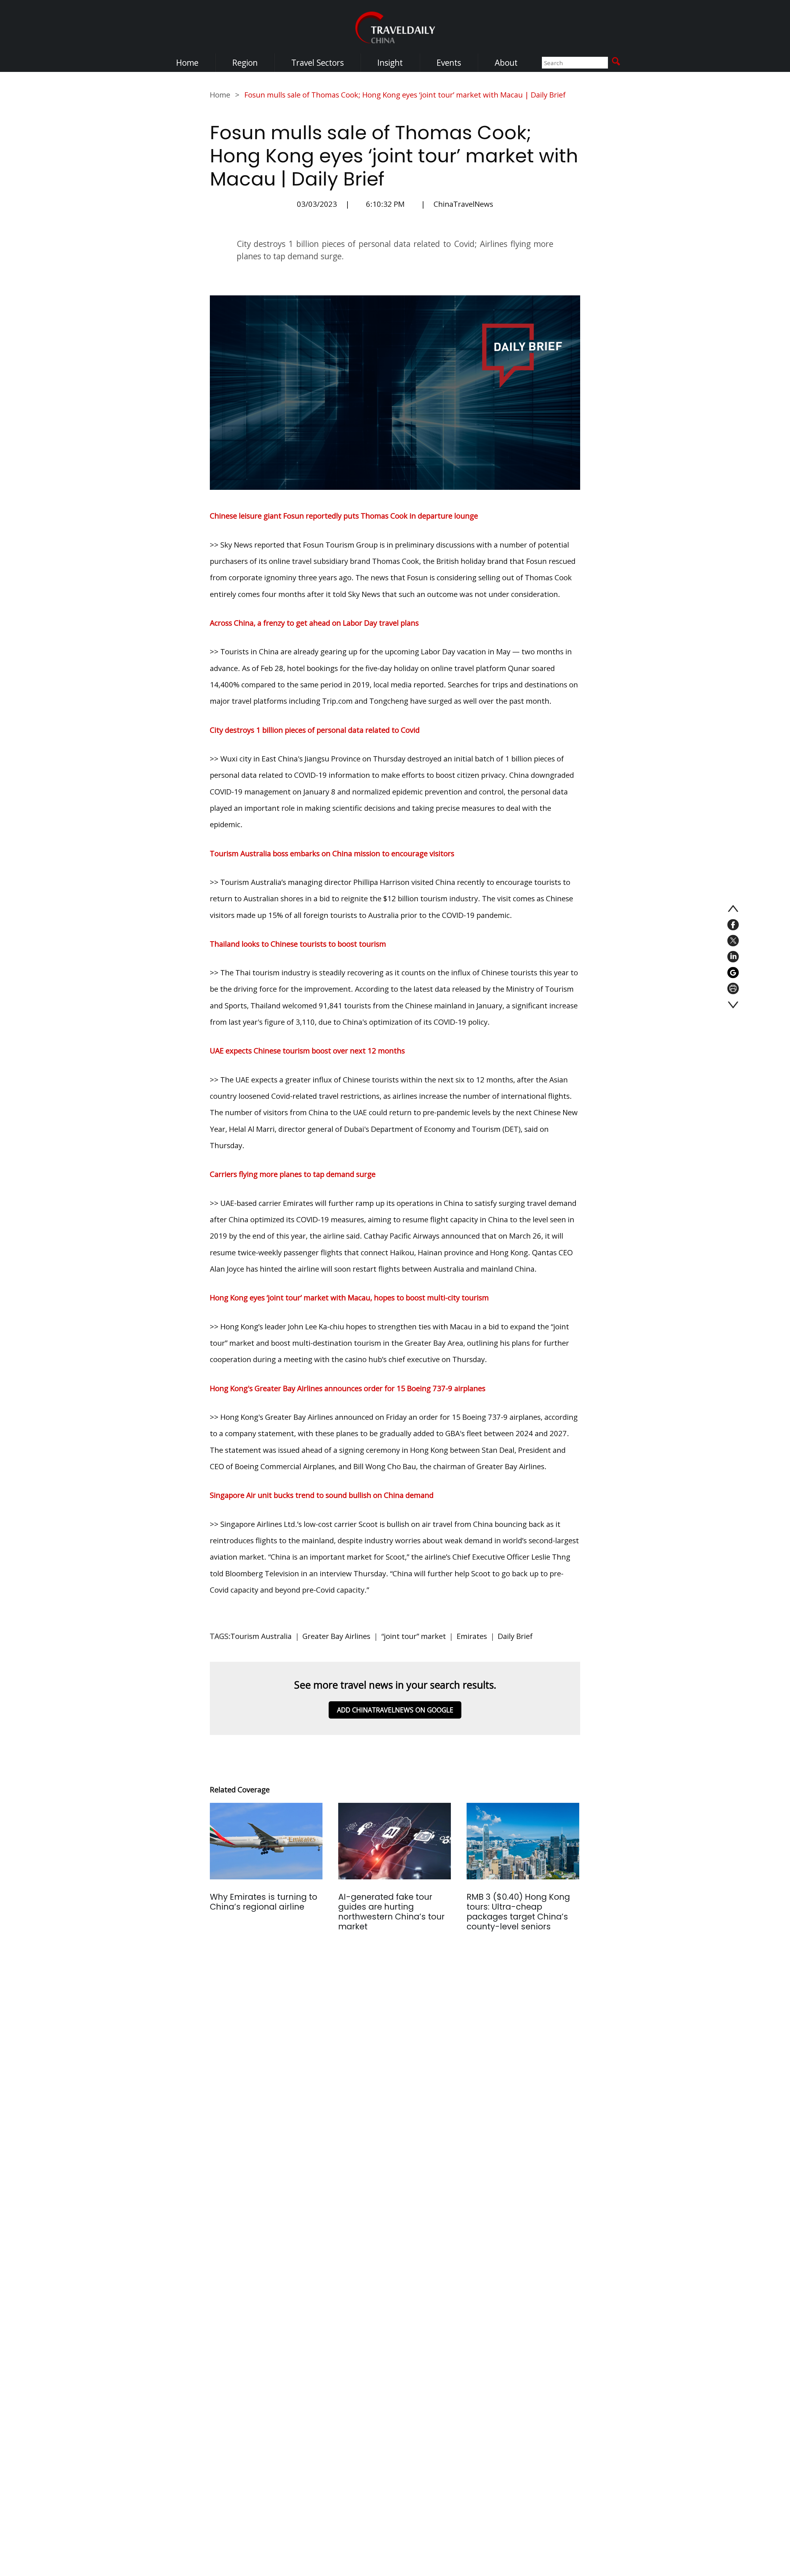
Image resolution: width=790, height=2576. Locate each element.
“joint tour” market (414, 1636)
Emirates (472, 1636)
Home (187, 63)
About (506, 63)
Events (449, 63)
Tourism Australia (261, 1636)
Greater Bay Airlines (336, 1636)
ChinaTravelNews (463, 204)
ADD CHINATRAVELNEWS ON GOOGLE (395, 1710)
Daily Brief (515, 1636)
